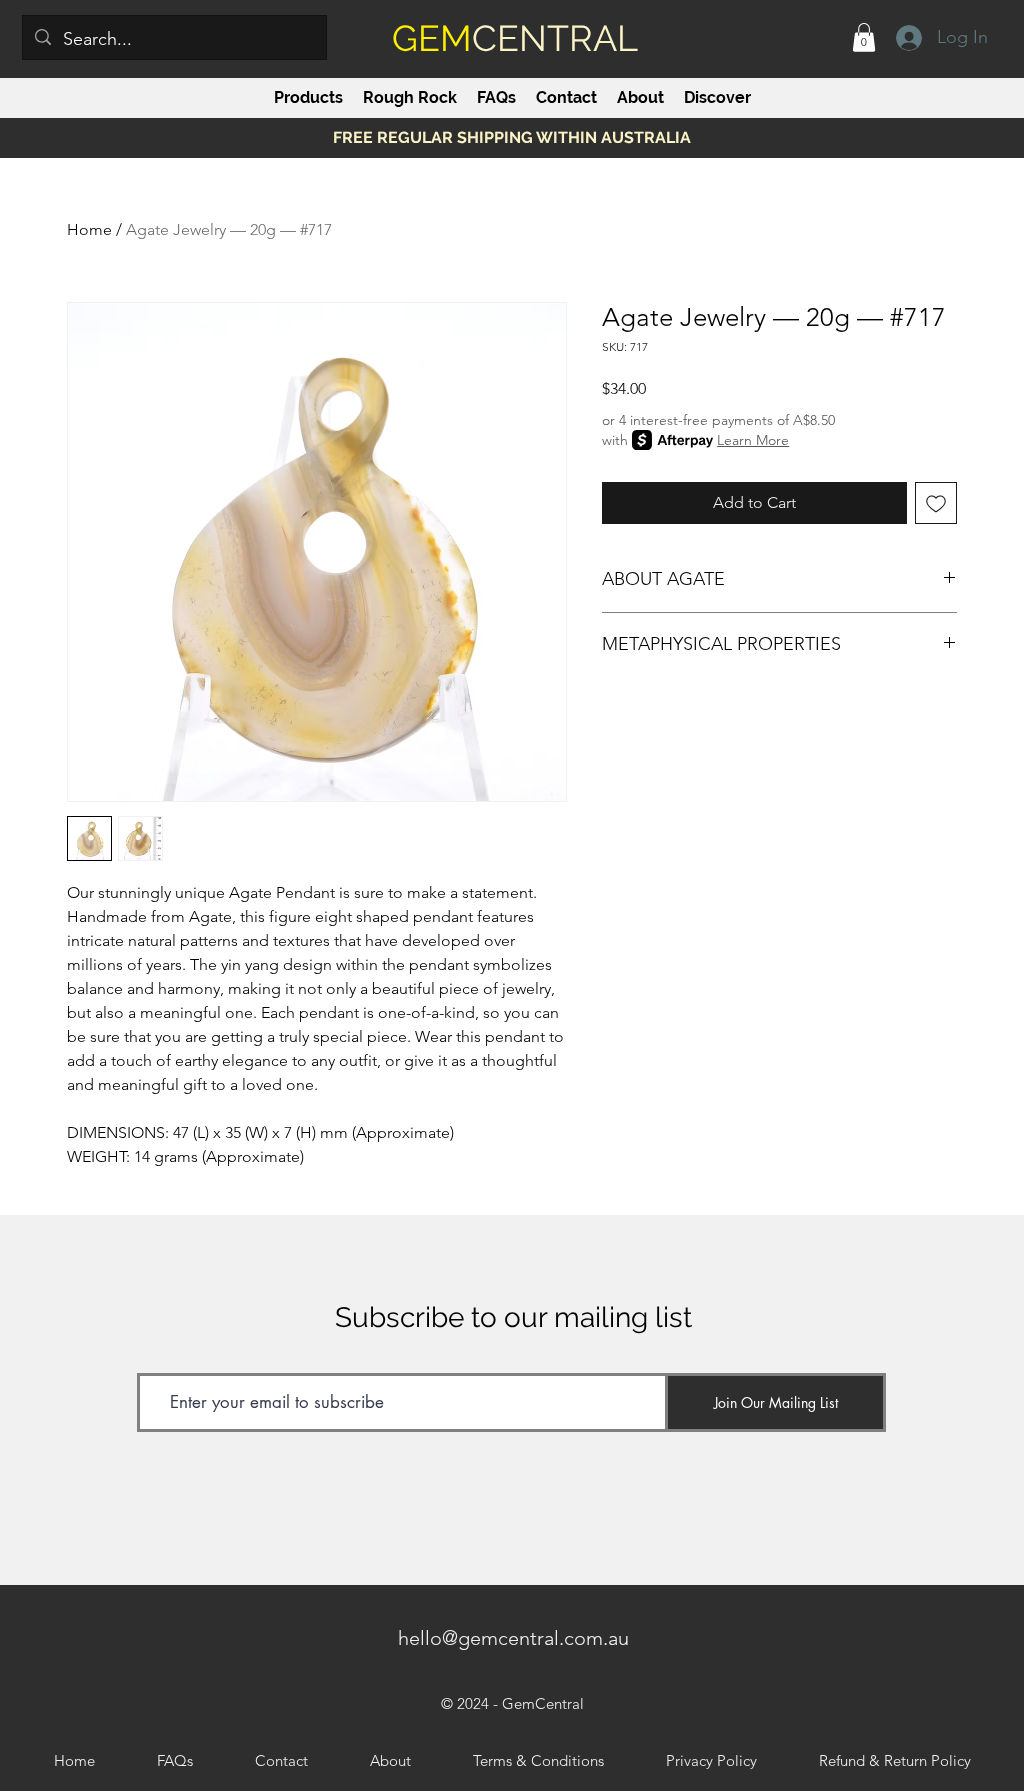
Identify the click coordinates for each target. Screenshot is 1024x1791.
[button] (864, 37)
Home (89, 229)
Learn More (753, 440)
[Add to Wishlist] (936, 503)
